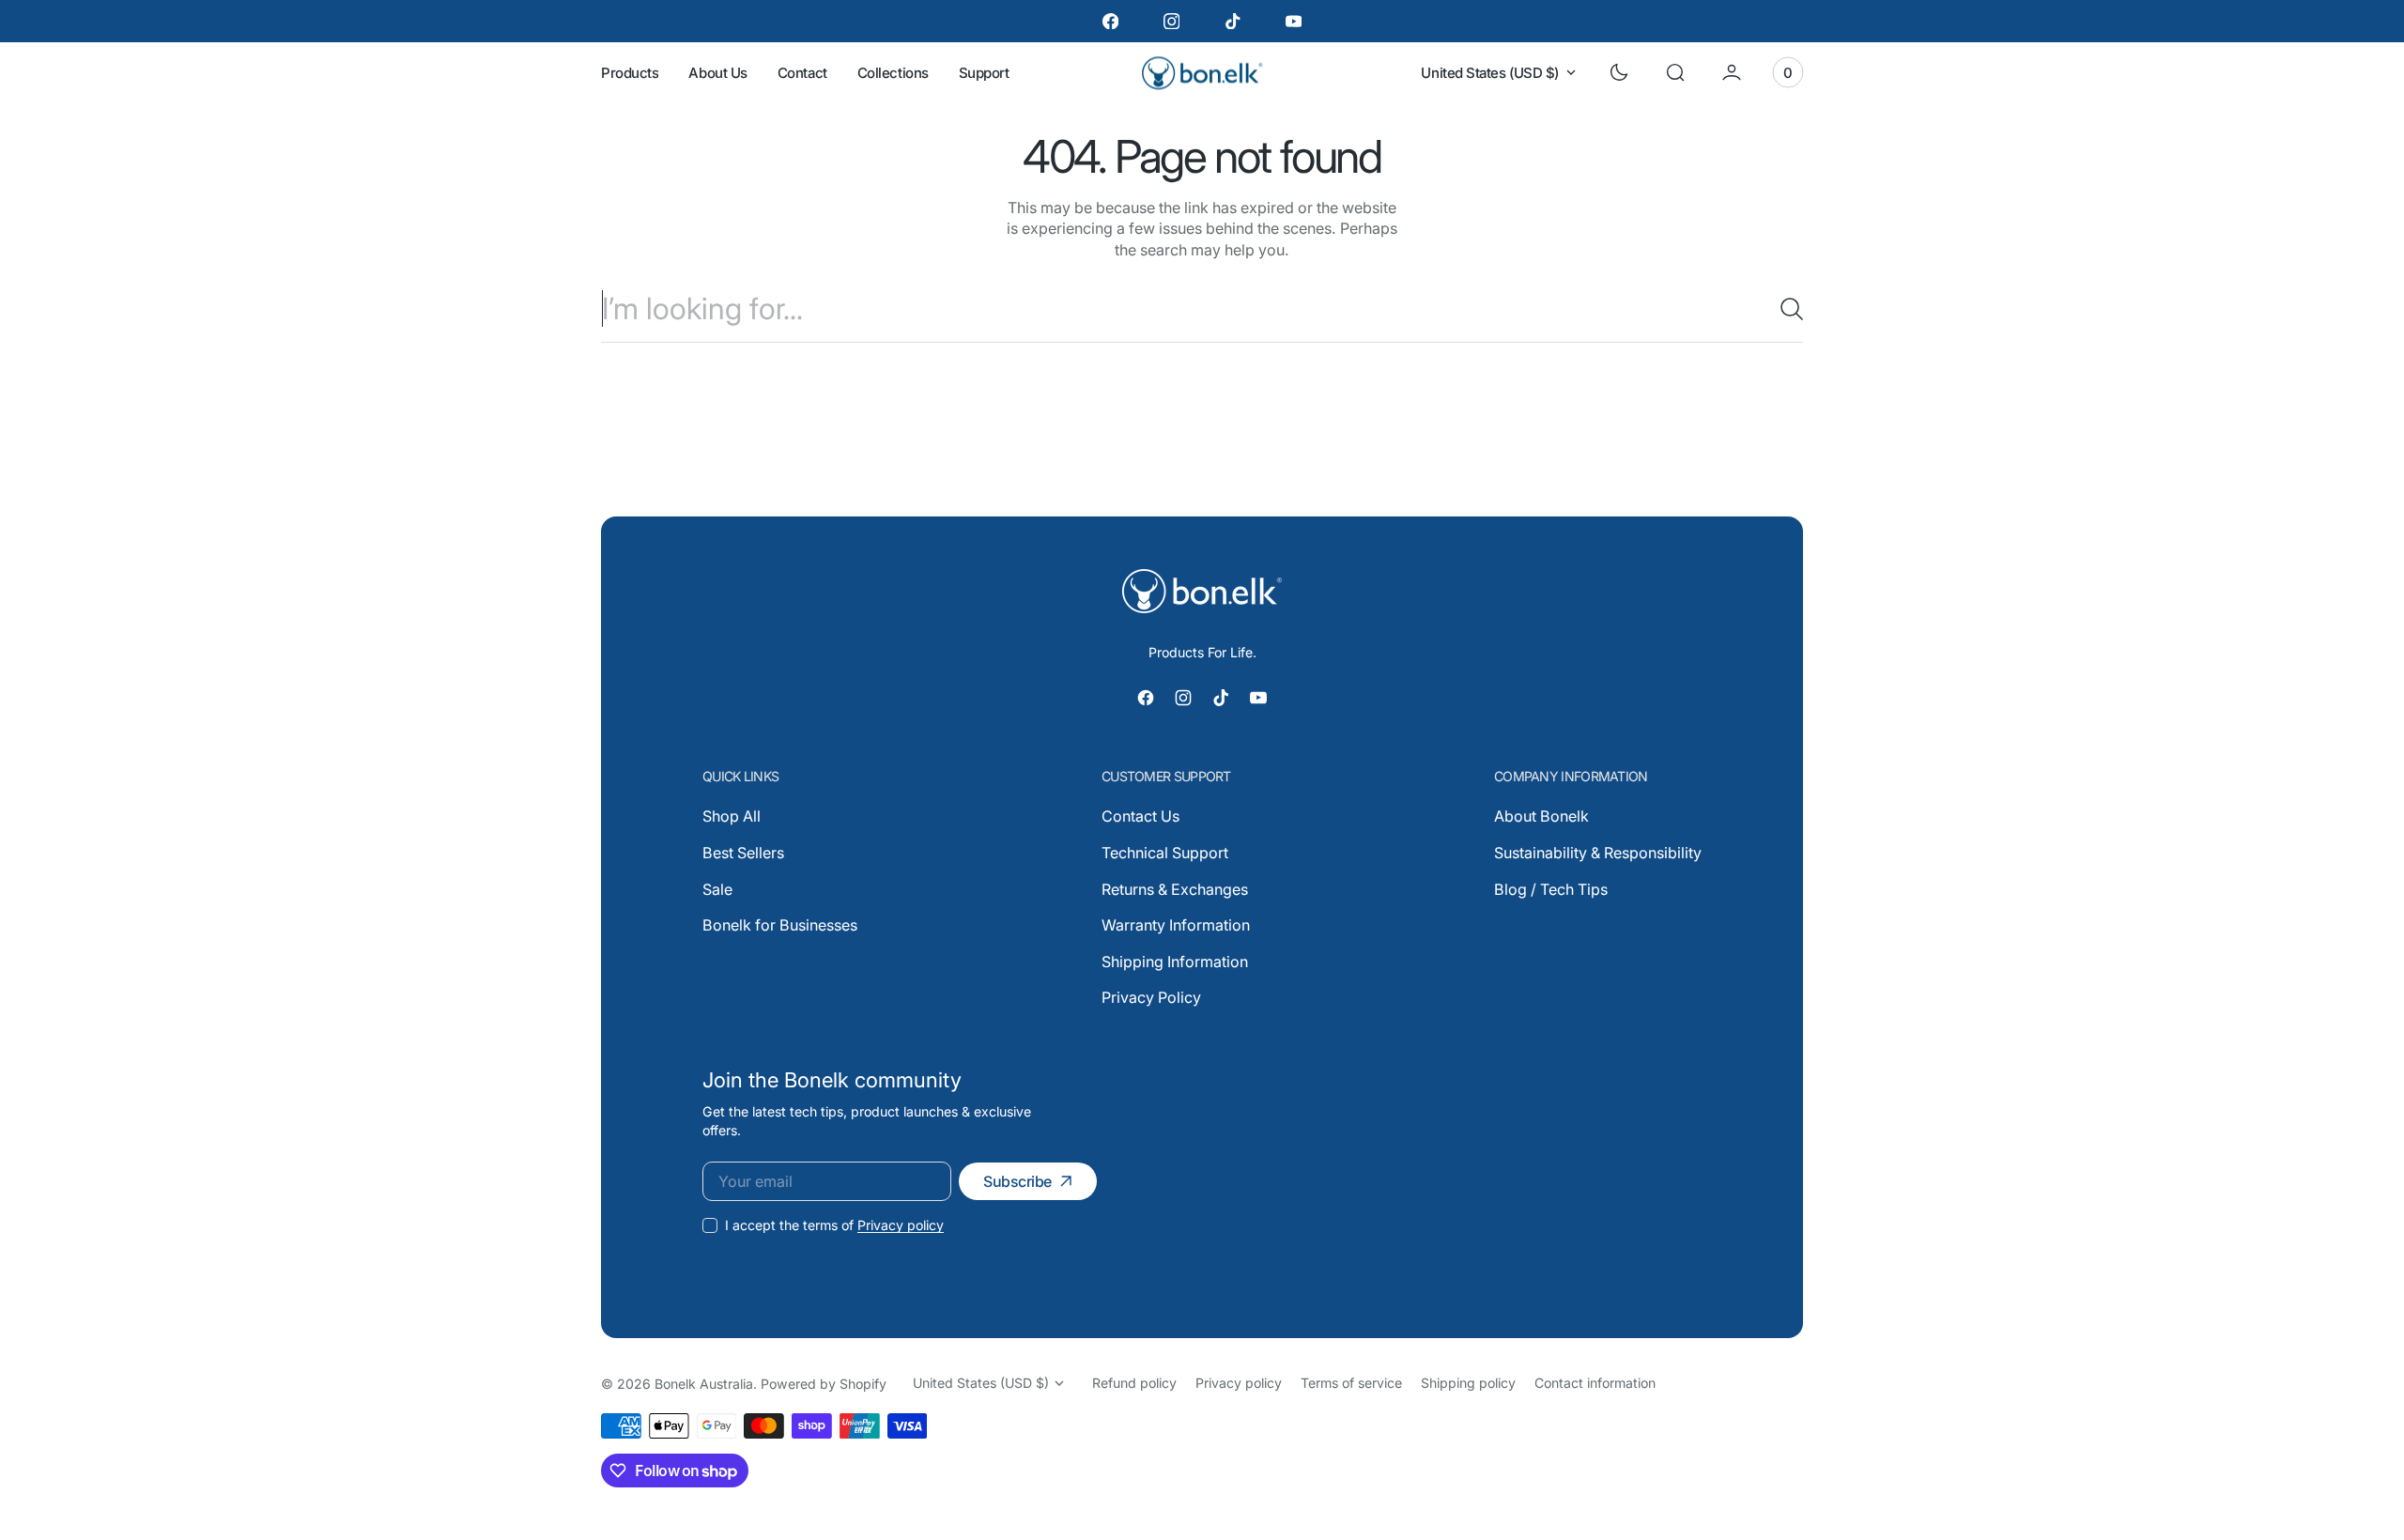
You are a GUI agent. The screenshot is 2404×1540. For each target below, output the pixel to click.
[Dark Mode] (1619, 72)
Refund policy (1134, 1383)
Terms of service (1351, 1383)
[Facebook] (1110, 21)
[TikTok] (1233, 21)
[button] (1675, 72)
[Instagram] (1171, 21)
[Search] (1784, 309)
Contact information (1595, 1383)
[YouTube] (1294, 21)
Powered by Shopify (824, 1384)
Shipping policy (1468, 1383)
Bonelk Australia (704, 1384)
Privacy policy (901, 1225)
